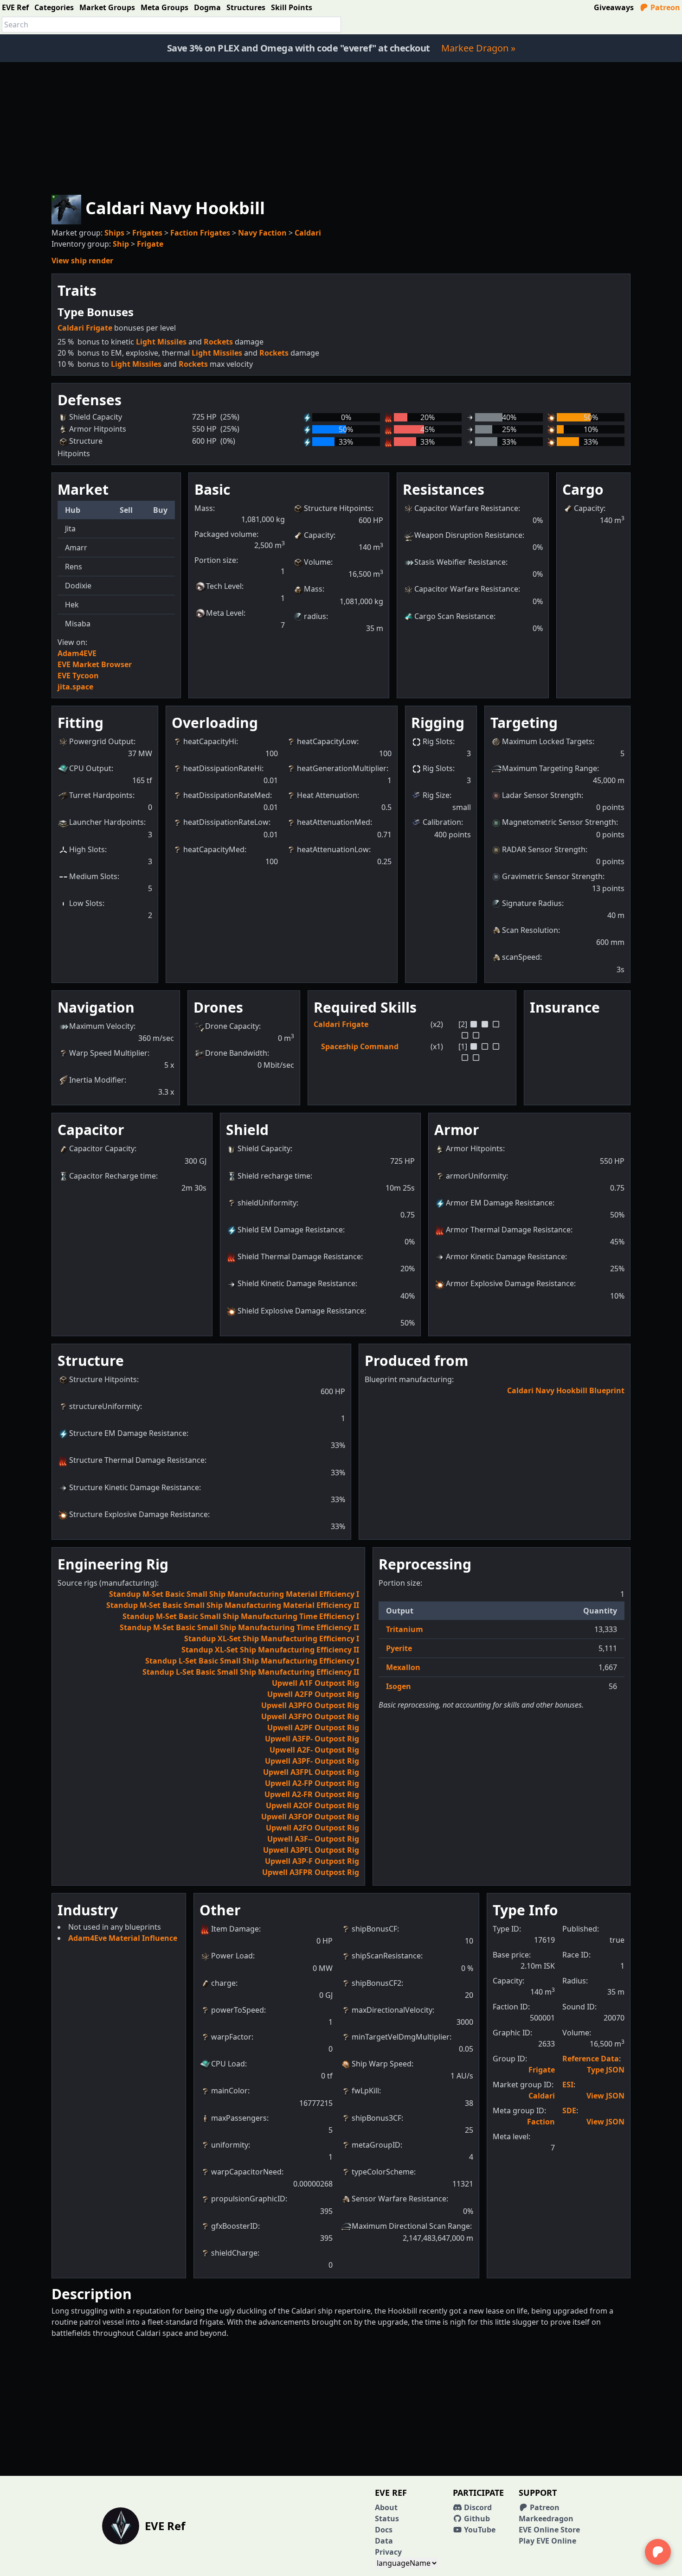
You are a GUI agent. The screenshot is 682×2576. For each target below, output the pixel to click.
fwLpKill (365, 2091)
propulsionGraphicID (248, 2199)
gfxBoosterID (235, 2226)
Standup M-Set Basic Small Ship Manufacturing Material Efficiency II (233, 1605)
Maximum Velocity (101, 1026)
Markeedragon (546, 2519)
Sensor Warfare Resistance (399, 2199)
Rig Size (436, 795)
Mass (313, 589)
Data (384, 2541)
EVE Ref (15, 7)
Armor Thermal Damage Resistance (508, 1230)
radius (315, 616)
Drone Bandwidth (236, 1053)
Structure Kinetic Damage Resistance (134, 1487)
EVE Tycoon (78, 676)
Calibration (442, 822)
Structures (246, 7)
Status (387, 2519)
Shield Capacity (264, 1148)
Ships (114, 233)
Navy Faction (262, 233)
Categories (54, 7)
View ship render (82, 261)
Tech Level (224, 586)
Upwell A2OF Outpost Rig (312, 1805)
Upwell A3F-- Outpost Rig (313, 1839)
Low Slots (86, 903)
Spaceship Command (360, 1046)
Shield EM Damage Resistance (290, 1230)
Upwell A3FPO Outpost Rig (310, 1716)
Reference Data (591, 2059)
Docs (384, 2530)
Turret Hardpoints (101, 795)
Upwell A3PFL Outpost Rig (311, 1850)
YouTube (479, 2530)
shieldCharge (234, 2253)
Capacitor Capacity (102, 1148)
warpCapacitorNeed (246, 2172)
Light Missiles (161, 342)
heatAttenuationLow (333, 849)
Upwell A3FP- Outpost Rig (312, 1739)
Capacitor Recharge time (113, 1176)
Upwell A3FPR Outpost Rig (311, 1872)
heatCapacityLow (327, 741)
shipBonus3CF (376, 2118)
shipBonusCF (374, 1929)
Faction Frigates (200, 233)
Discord (477, 2507)
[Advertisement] (341, 127)
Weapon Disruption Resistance (468, 535)
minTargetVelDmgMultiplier (401, 2037)
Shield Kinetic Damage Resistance (296, 1283)
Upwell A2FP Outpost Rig (313, 1694)
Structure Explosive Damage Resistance (138, 1514)
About (386, 2507)
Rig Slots (438, 741)
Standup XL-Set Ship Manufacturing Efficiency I (272, 1639)
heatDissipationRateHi (222, 768)
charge (223, 1983)
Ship (121, 244)
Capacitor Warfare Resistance (466, 508)
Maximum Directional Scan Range (411, 2226)
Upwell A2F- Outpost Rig (314, 1750)
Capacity (319, 535)
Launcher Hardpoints (106, 822)
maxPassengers (239, 2118)
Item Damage (235, 1929)
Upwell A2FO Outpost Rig (312, 1828)
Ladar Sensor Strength (542, 795)
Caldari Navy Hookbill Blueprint (566, 1390)
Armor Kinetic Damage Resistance (505, 1256)
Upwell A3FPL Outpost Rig (311, 1772)
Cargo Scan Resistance (454, 616)
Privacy (388, 2552)
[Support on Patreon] (658, 2552)
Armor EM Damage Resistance (499, 1203)
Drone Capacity (232, 1026)
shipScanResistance (386, 1956)
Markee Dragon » (478, 48)
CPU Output (90, 768)
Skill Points (292, 7)
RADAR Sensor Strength (544, 849)
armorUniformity (476, 1176)
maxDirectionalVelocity (392, 2010)
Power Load (232, 1956)
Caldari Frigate (85, 328)
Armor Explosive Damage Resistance (510, 1283)
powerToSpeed (238, 2010)
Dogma (207, 7)
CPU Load (228, 2064)
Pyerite (399, 1648)
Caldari (308, 233)
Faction (541, 2122)
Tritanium (405, 1629)
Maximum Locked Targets (547, 741)
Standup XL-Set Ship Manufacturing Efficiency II (270, 1650)
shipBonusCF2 (376, 1983)
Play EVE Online (547, 2541)
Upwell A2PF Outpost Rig (313, 1728)
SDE (569, 2111)
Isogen (399, 1686)
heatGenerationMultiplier (342, 768)
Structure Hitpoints (338, 508)
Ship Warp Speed (382, 2064)
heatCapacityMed (214, 849)
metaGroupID (376, 2145)
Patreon (664, 7)
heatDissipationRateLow (226, 822)
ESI (568, 2085)
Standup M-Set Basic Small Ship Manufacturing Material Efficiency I (234, 1594)
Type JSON (606, 2070)
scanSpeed (521, 957)
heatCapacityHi (210, 741)
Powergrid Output (101, 741)
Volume (317, 562)
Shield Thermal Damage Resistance (299, 1256)
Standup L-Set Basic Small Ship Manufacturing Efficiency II (251, 1672)
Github (476, 2519)
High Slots (87, 849)
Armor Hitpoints (474, 1148)
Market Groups (107, 7)
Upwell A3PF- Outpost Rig (312, 1761)
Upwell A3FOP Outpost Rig (310, 1817)
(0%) (228, 441)
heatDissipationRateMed (227, 795)
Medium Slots (93, 876)
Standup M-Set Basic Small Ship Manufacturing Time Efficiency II (239, 1627)
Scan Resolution (530, 930)
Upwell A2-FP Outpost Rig (312, 1783)
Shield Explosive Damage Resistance (301, 1311)
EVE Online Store (549, 2530)
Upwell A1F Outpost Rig (315, 1683)
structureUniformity (105, 1406)
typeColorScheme (383, 2172)
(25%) (230, 417)
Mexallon (403, 1667)
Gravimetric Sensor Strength (552, 876)
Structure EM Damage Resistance (128, 1433)
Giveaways (614, 7)
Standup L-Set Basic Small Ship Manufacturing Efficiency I (252, 1661)
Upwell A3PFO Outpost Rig (310, 1705)
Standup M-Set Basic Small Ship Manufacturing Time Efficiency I (241, 1616)
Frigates (147, 233)
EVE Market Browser (95, 664)
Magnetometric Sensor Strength (559, 822)
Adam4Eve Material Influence (123, 1938)
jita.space (75, 687)
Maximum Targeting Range (550, 768)
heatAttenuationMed (334, 822)
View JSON (605, 2096)
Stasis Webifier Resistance (460, 562)
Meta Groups (164, 7)
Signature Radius (532, 903)
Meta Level (225, 613)
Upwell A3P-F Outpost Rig (312, 1861)
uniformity (230, 2145)
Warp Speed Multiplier (108, 1053)
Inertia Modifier (97, 1080)
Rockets (218, 342)
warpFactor (231, 2037)
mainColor (229, 2091)
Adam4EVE (77, 653)
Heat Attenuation (327, 795)
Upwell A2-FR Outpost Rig (312, 1794)
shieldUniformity (267, 1203)
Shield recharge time (274, 1176)
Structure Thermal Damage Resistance (137, 1460)
